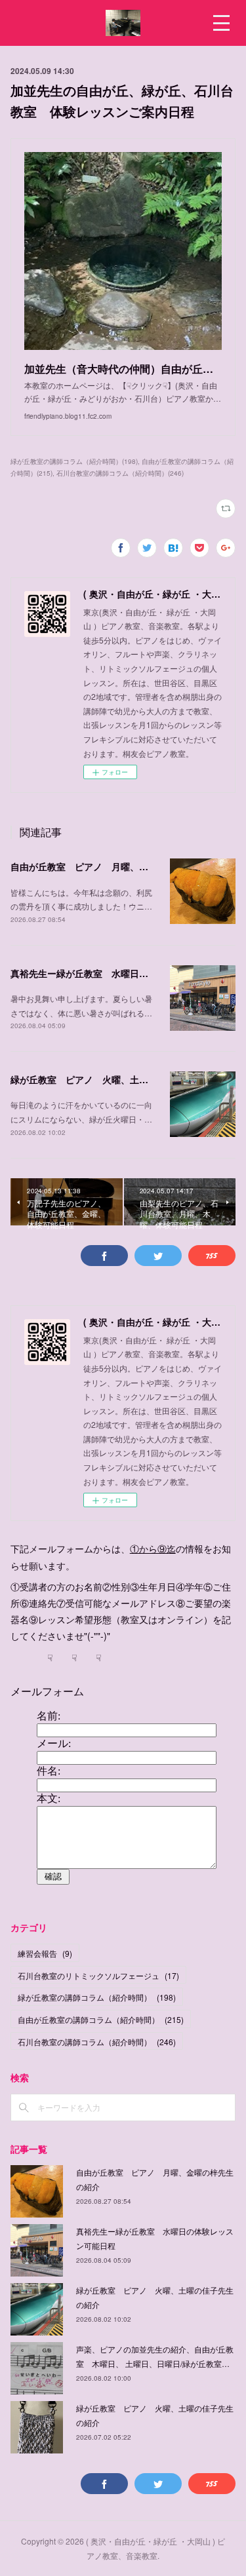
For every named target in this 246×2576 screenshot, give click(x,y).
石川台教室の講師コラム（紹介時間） (97, 2042)
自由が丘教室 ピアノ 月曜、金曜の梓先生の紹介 (116, 866)
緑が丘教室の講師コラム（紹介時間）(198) (74, 461)
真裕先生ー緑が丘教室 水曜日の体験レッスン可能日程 (125, 973)
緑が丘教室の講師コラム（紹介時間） (97, 1997)
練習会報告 (45, 1953)
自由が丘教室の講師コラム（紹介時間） (101, 2019)
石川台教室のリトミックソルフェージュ (98, 1975)
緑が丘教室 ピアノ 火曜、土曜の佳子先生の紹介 (116, 1079)
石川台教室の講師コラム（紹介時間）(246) (120, 473)
